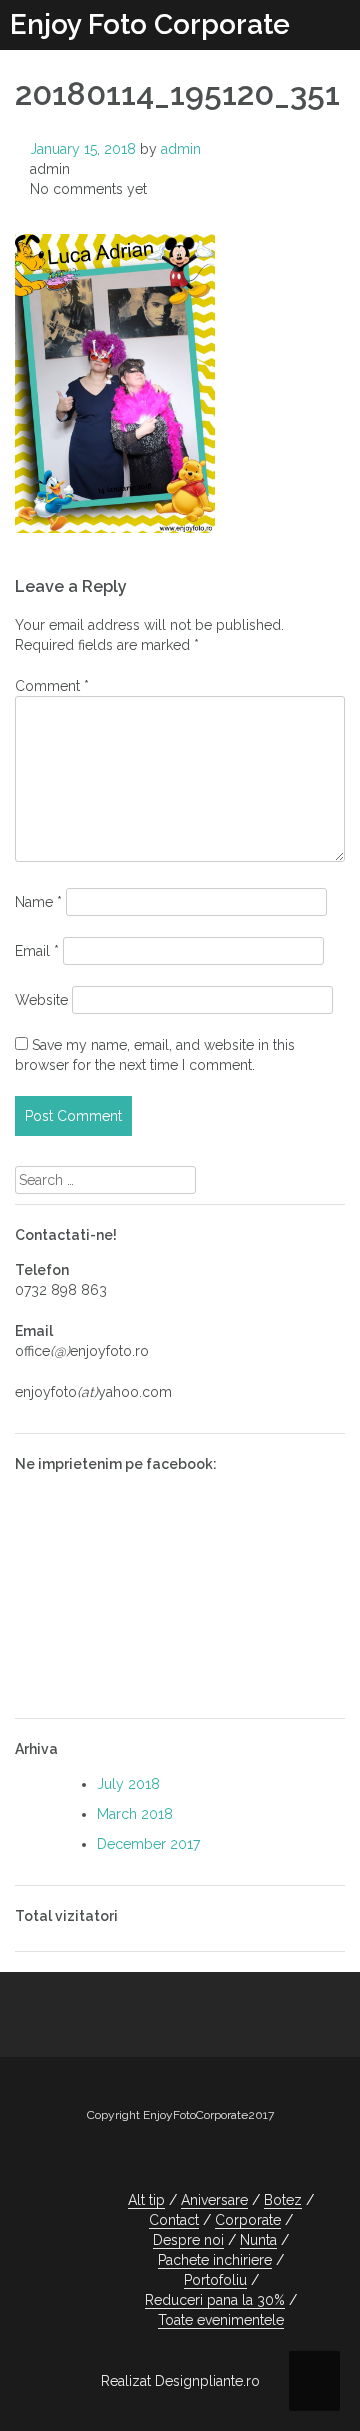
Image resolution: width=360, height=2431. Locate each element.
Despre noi (188, 2240)
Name (38, 902)
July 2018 (128, 1784)
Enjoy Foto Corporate (150, 24)
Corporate (248, 2220)
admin (181, 149)
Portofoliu (215, 2280)
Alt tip (146, 2200)
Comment (52, 686)
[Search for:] (105, 1180)
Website (41, 1000)
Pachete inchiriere (215, 2260)
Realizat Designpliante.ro (180, 2381)
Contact (174, 2220)
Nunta (258, 2240)
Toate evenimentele (221, 2320)
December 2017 (148, 1844)
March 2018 (135, 1814)
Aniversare (214, 2200)
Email (37, 951)
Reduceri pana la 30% (215, 2300)
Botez (283, 2200)
